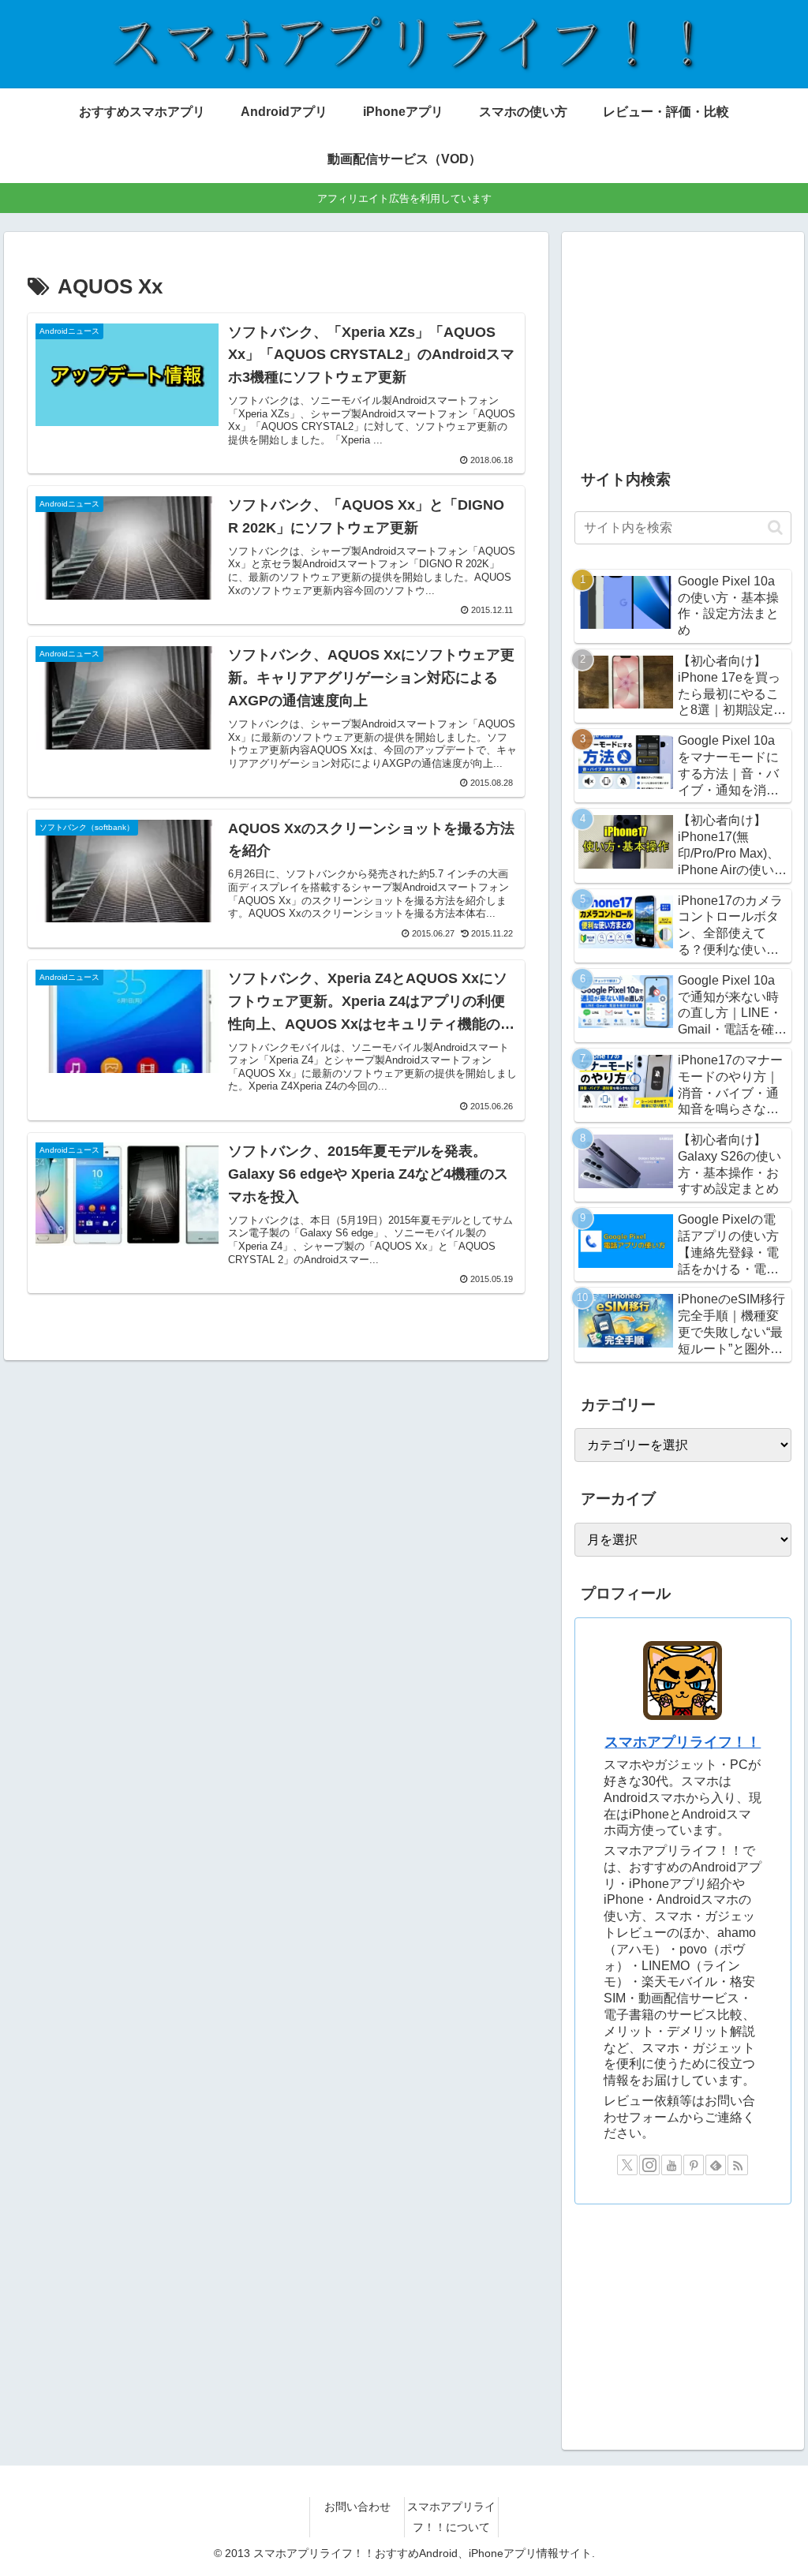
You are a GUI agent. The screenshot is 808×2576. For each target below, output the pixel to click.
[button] (775, 527)
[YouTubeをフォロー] (671, 2165)
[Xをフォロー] (627, 2165)
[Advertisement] (683, 344)
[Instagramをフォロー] (649, 2165)
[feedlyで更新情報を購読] (716, 2165)
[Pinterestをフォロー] (694, 2165)
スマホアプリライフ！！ (683, 1742)
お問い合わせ (357, 2507)
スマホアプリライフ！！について (451, 2516)
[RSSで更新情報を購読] (738, 2165)
